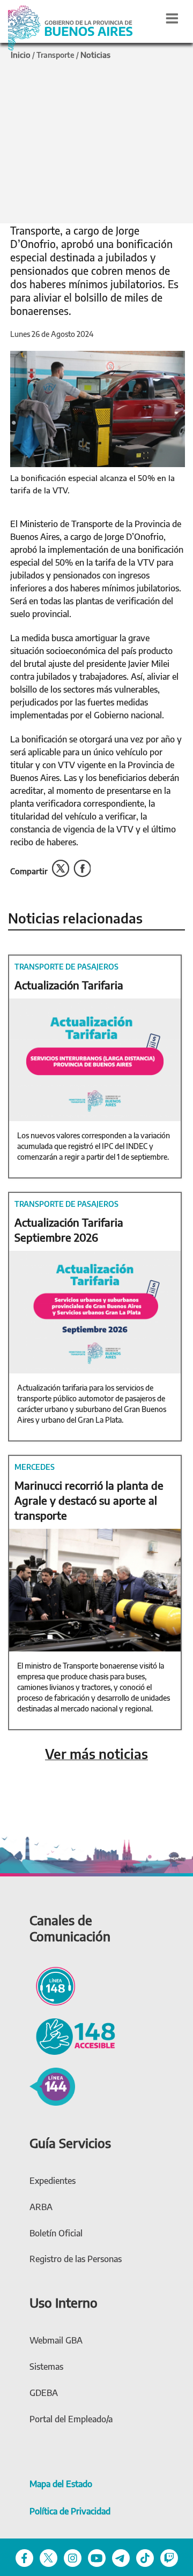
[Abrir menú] (172, 18)
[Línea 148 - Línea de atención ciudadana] (52, 1985)
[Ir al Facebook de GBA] (24, 2557)
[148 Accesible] (72, 2035)
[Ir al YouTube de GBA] (97, 2557)
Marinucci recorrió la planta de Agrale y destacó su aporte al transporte (89, 1500)
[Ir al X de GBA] (49, 2557)
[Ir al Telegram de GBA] (121, 2557)
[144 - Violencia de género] (52, 2085)
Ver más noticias (96, 1754)
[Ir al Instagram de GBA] (73, 2557)
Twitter (61, 869)
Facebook (82, 869)
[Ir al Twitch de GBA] (169, 2557)
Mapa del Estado (61, 2484)
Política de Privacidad (70, 2511)
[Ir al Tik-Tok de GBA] (145, 2557)
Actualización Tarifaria (69, 985)
